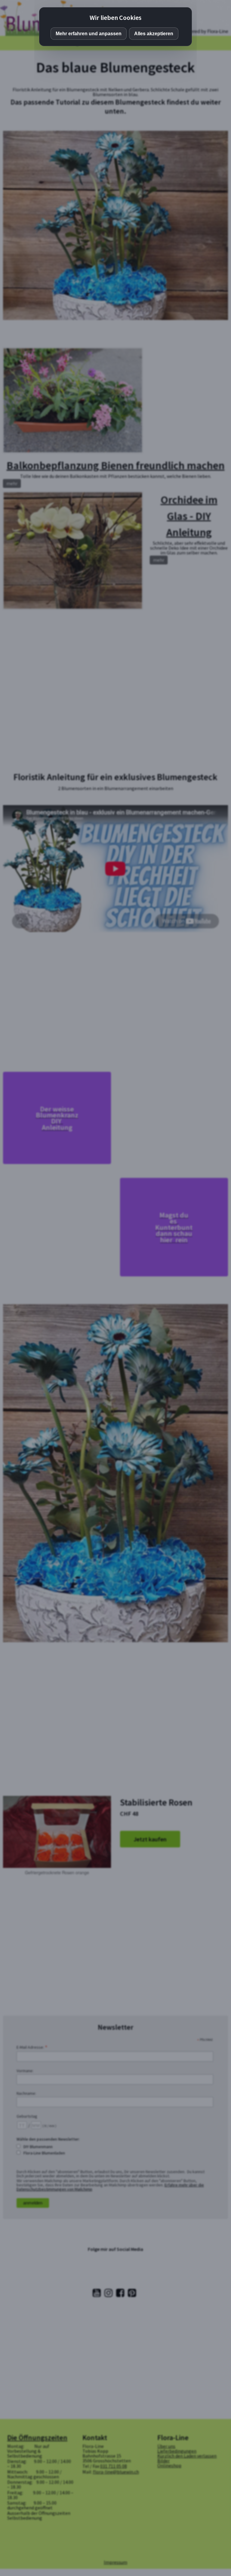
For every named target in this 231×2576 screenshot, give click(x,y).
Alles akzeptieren (154, 34)
